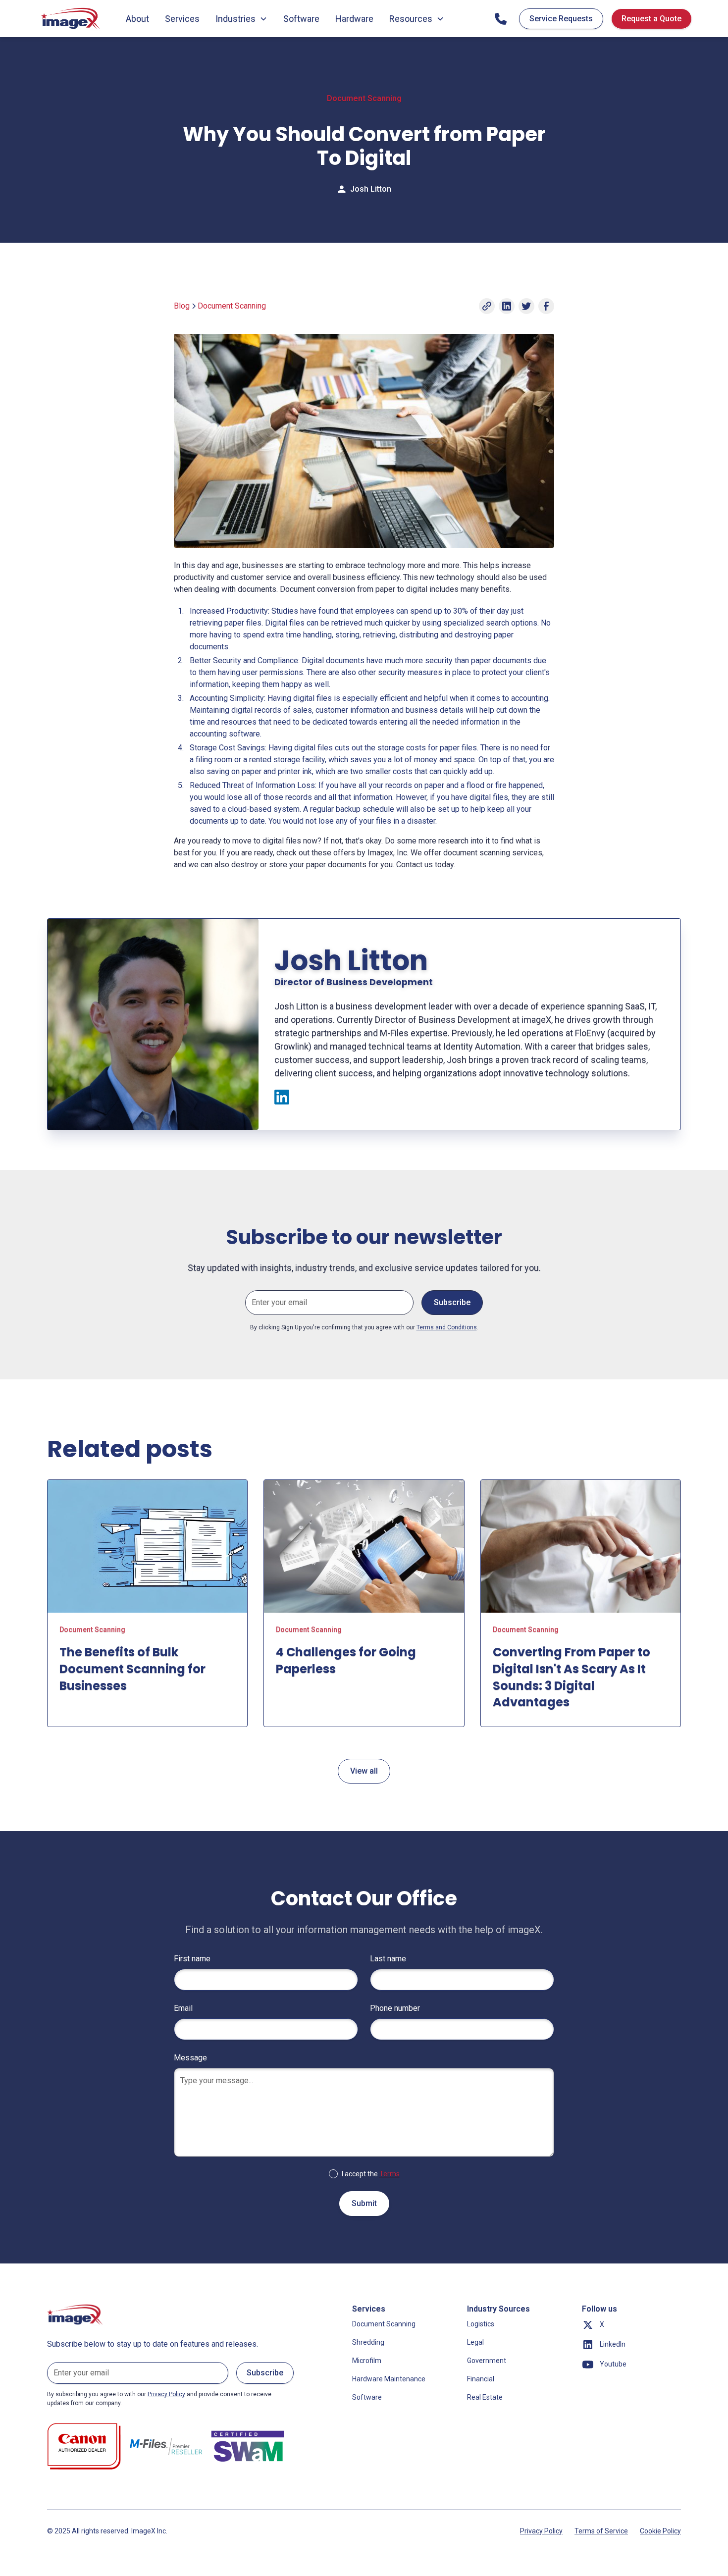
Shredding (368, 2342)
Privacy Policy (541, 2531)
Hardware (354, 19)
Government (487, 2361)
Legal (475, 2342)
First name (192, 1959)
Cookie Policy (660, 2531)
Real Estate (485, 2397)
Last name (388, 1959)
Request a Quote (651, 19)
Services (182, 19)
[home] (71, 19)
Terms (390, 2174)
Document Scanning (384, 2324)
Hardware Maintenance (389, 2379)
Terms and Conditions (447, 1327)
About (137, 19)
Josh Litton (371, 189)
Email (183, 2008)
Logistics (481, 2324)
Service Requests (561, 19)
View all (364, 1771)
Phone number (395, 2008)
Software (301, 19)
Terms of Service (601, 2531)
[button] (241, 19)
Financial (481, 2379)
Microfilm (367, 2361)
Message (190, 2058)
